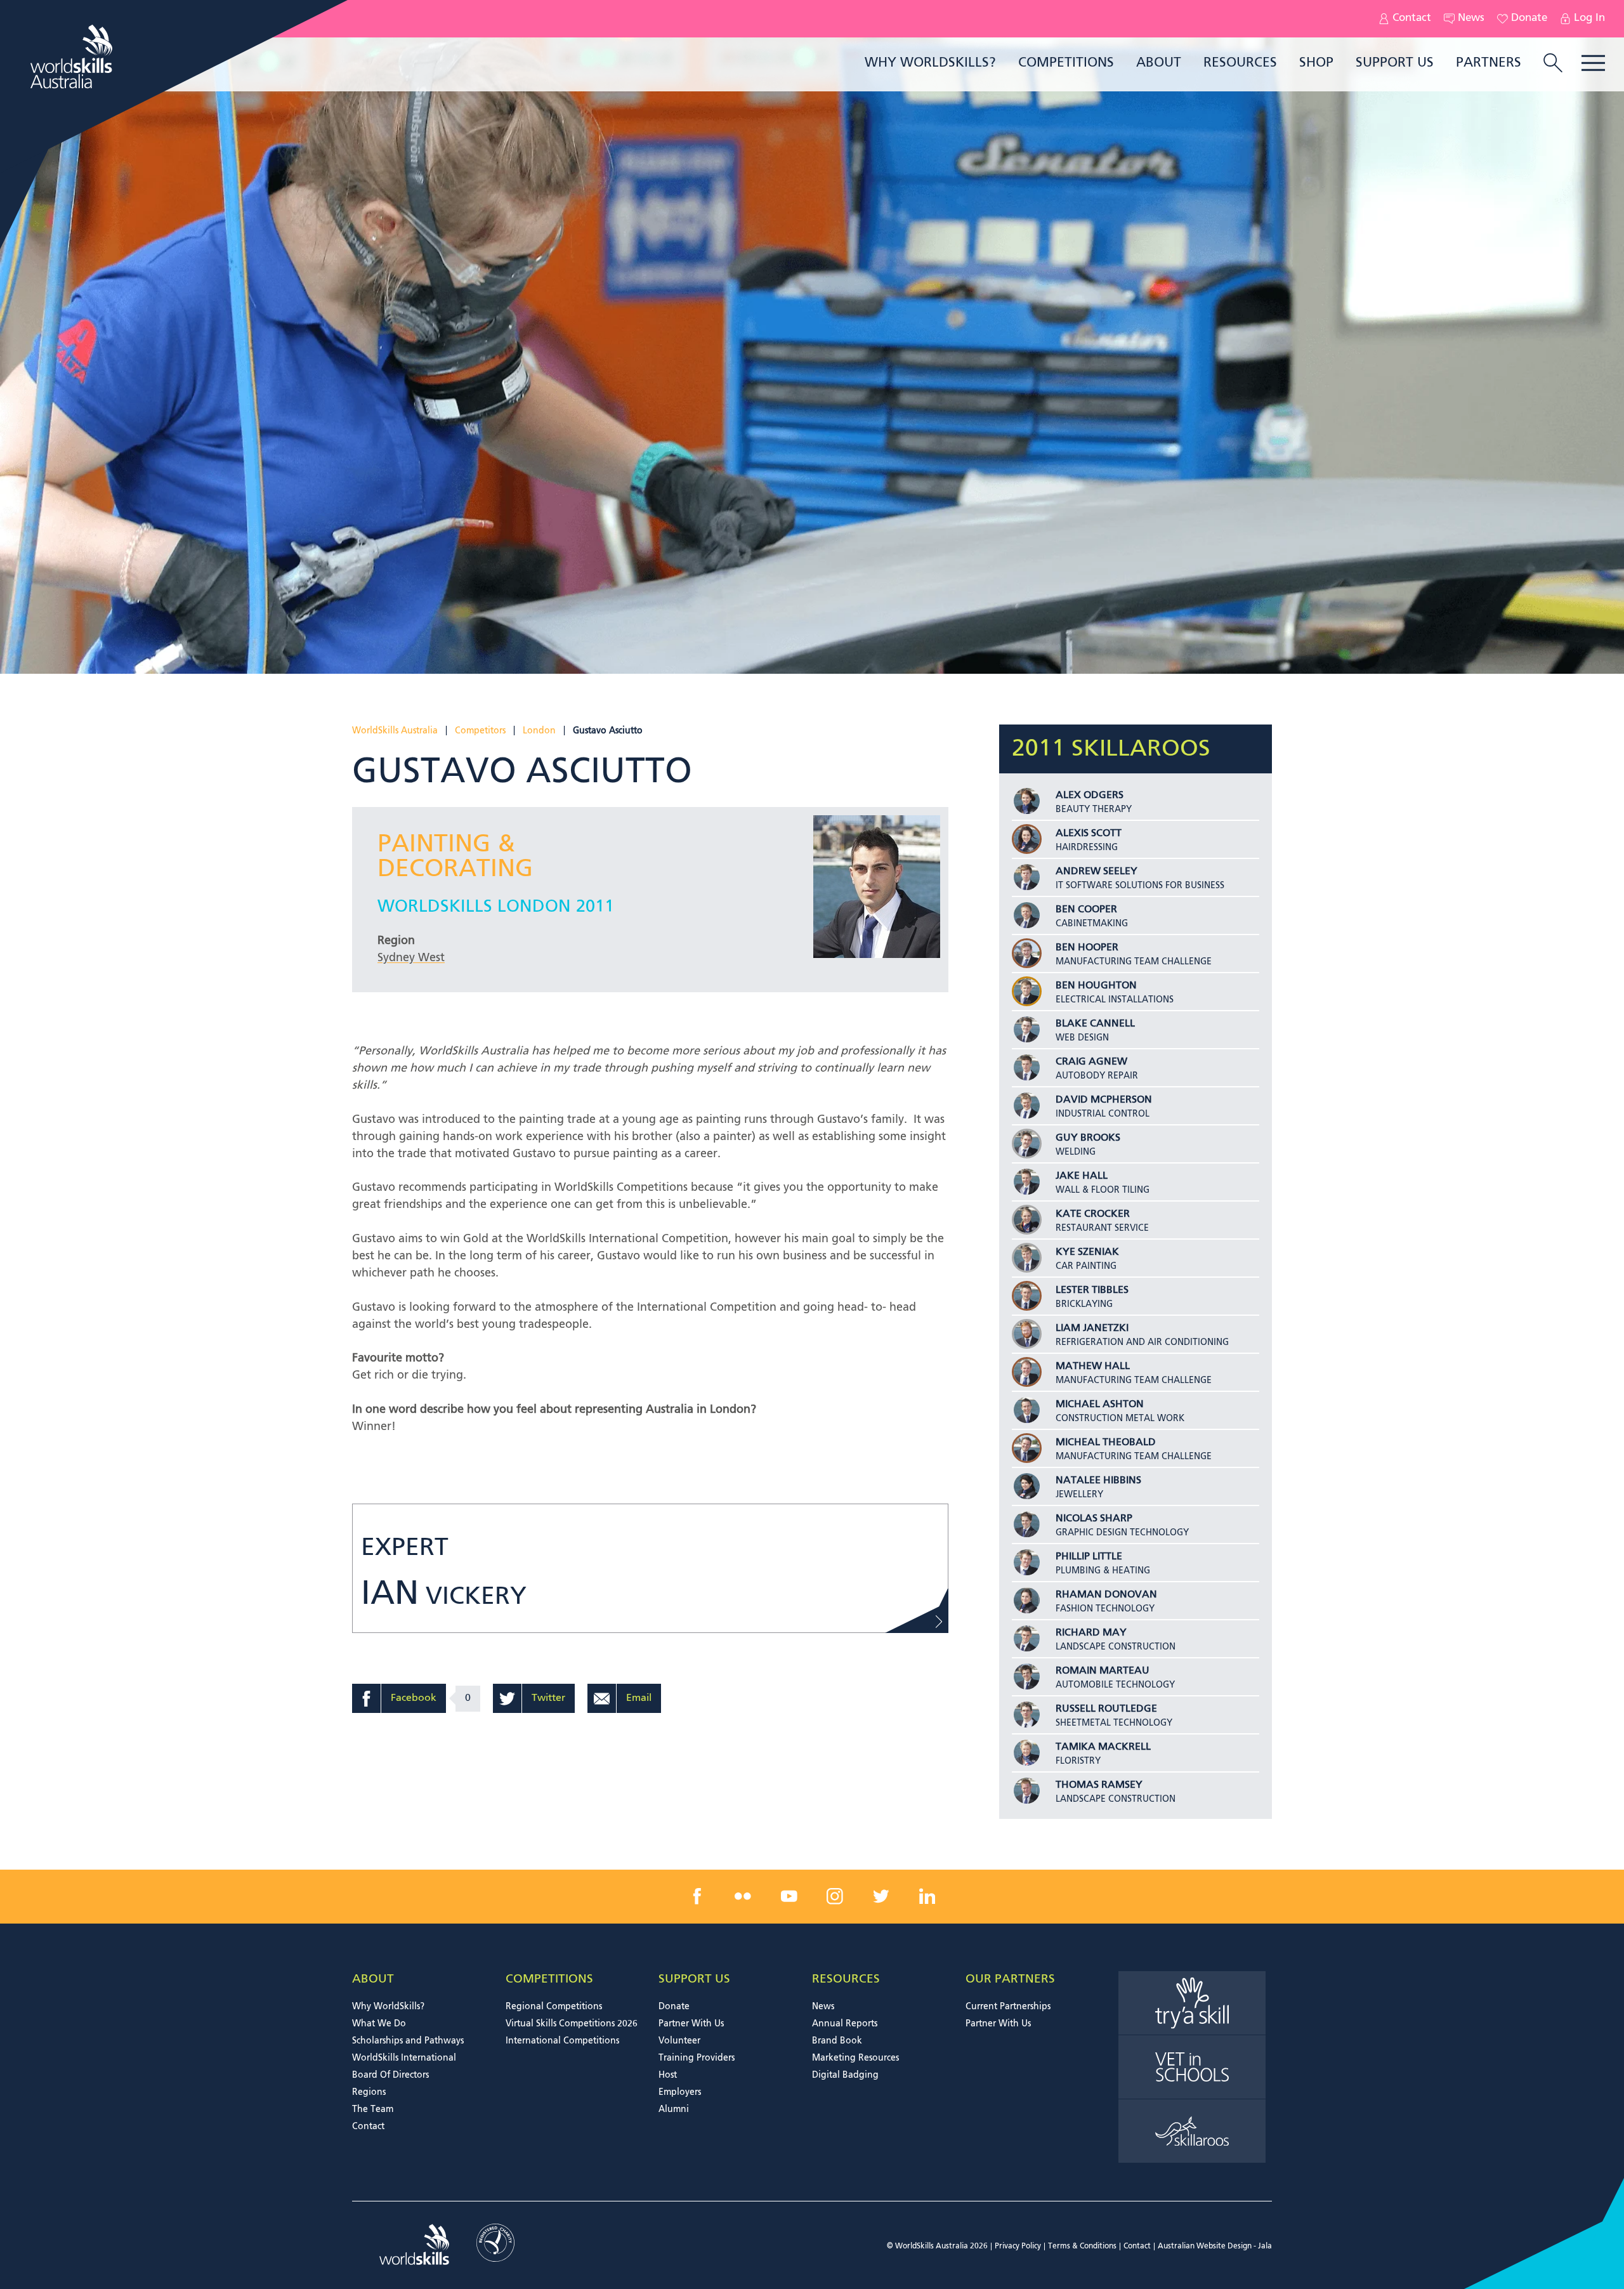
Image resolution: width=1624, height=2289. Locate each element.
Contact (1412, 18)
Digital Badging (845, 2075)
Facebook (414, 1698)
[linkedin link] (927, 1896)
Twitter (548, 1698)
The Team (373, 2109)
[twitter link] (881, 1896)
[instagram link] (835, 1896)
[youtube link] (789, 1896)
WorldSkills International (404, 2058)
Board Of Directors (390, 2075)
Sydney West (411, 958)
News (1471, 18)
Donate (1529, 18)
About (1159, 63)
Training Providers (697, 2058)
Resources (1240, 63)
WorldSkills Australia (395, 731)
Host (668, 2075)
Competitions (1066, 63)
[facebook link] (697, 1896)
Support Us (1395, 63)
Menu (1593, 63)
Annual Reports (845, 2024)
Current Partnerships (1008, 2007)
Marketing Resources (855, 2058)
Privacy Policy (1018, 2246)
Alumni (674, 2109)
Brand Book (837, 2041)
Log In (1589, 18)
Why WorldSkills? (930, 63)
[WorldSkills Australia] (73, 56)
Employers (680, 2092)
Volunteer (679, 2041)
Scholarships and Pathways (408, 2041)
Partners (1489, 63)
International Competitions (562, 2041)
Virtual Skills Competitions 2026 (572, 2024)
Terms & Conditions (1082, 2246)
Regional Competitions (554, 2007)
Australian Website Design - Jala (1215, 2246)
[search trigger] (1553, 64)
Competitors (480, 731)
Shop (1316, 63)
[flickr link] (743, 1896)
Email (639, 1698)
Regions (369, 2092)
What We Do (379, 2024)
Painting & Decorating (455, 857)
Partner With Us (691, 2024)
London (539, 731)
